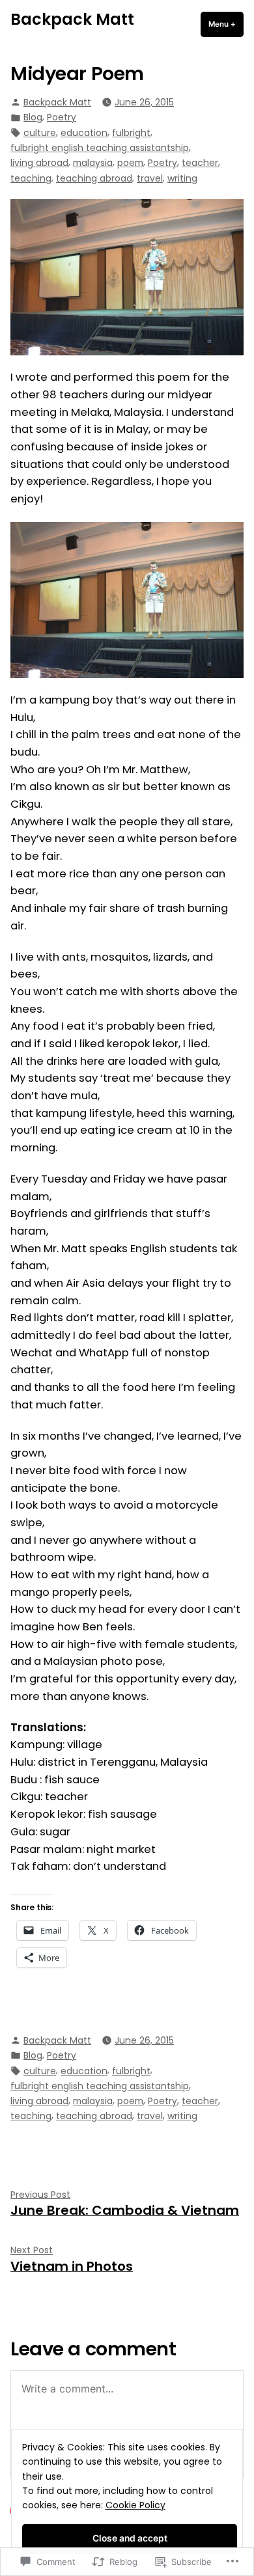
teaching (31, 178)
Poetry (62, 117)
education (84, 133)
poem (130, 163)
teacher (200, 163)
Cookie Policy (135, 2505)
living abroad (39, 163)
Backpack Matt (72, 19)
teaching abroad (94, 178)
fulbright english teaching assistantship (100, 148)
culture (40, 133)
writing (182, 178)
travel (150, 178)
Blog (33, 117)
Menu (226, 24)
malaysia (93, 163)
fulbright (131, 133)
